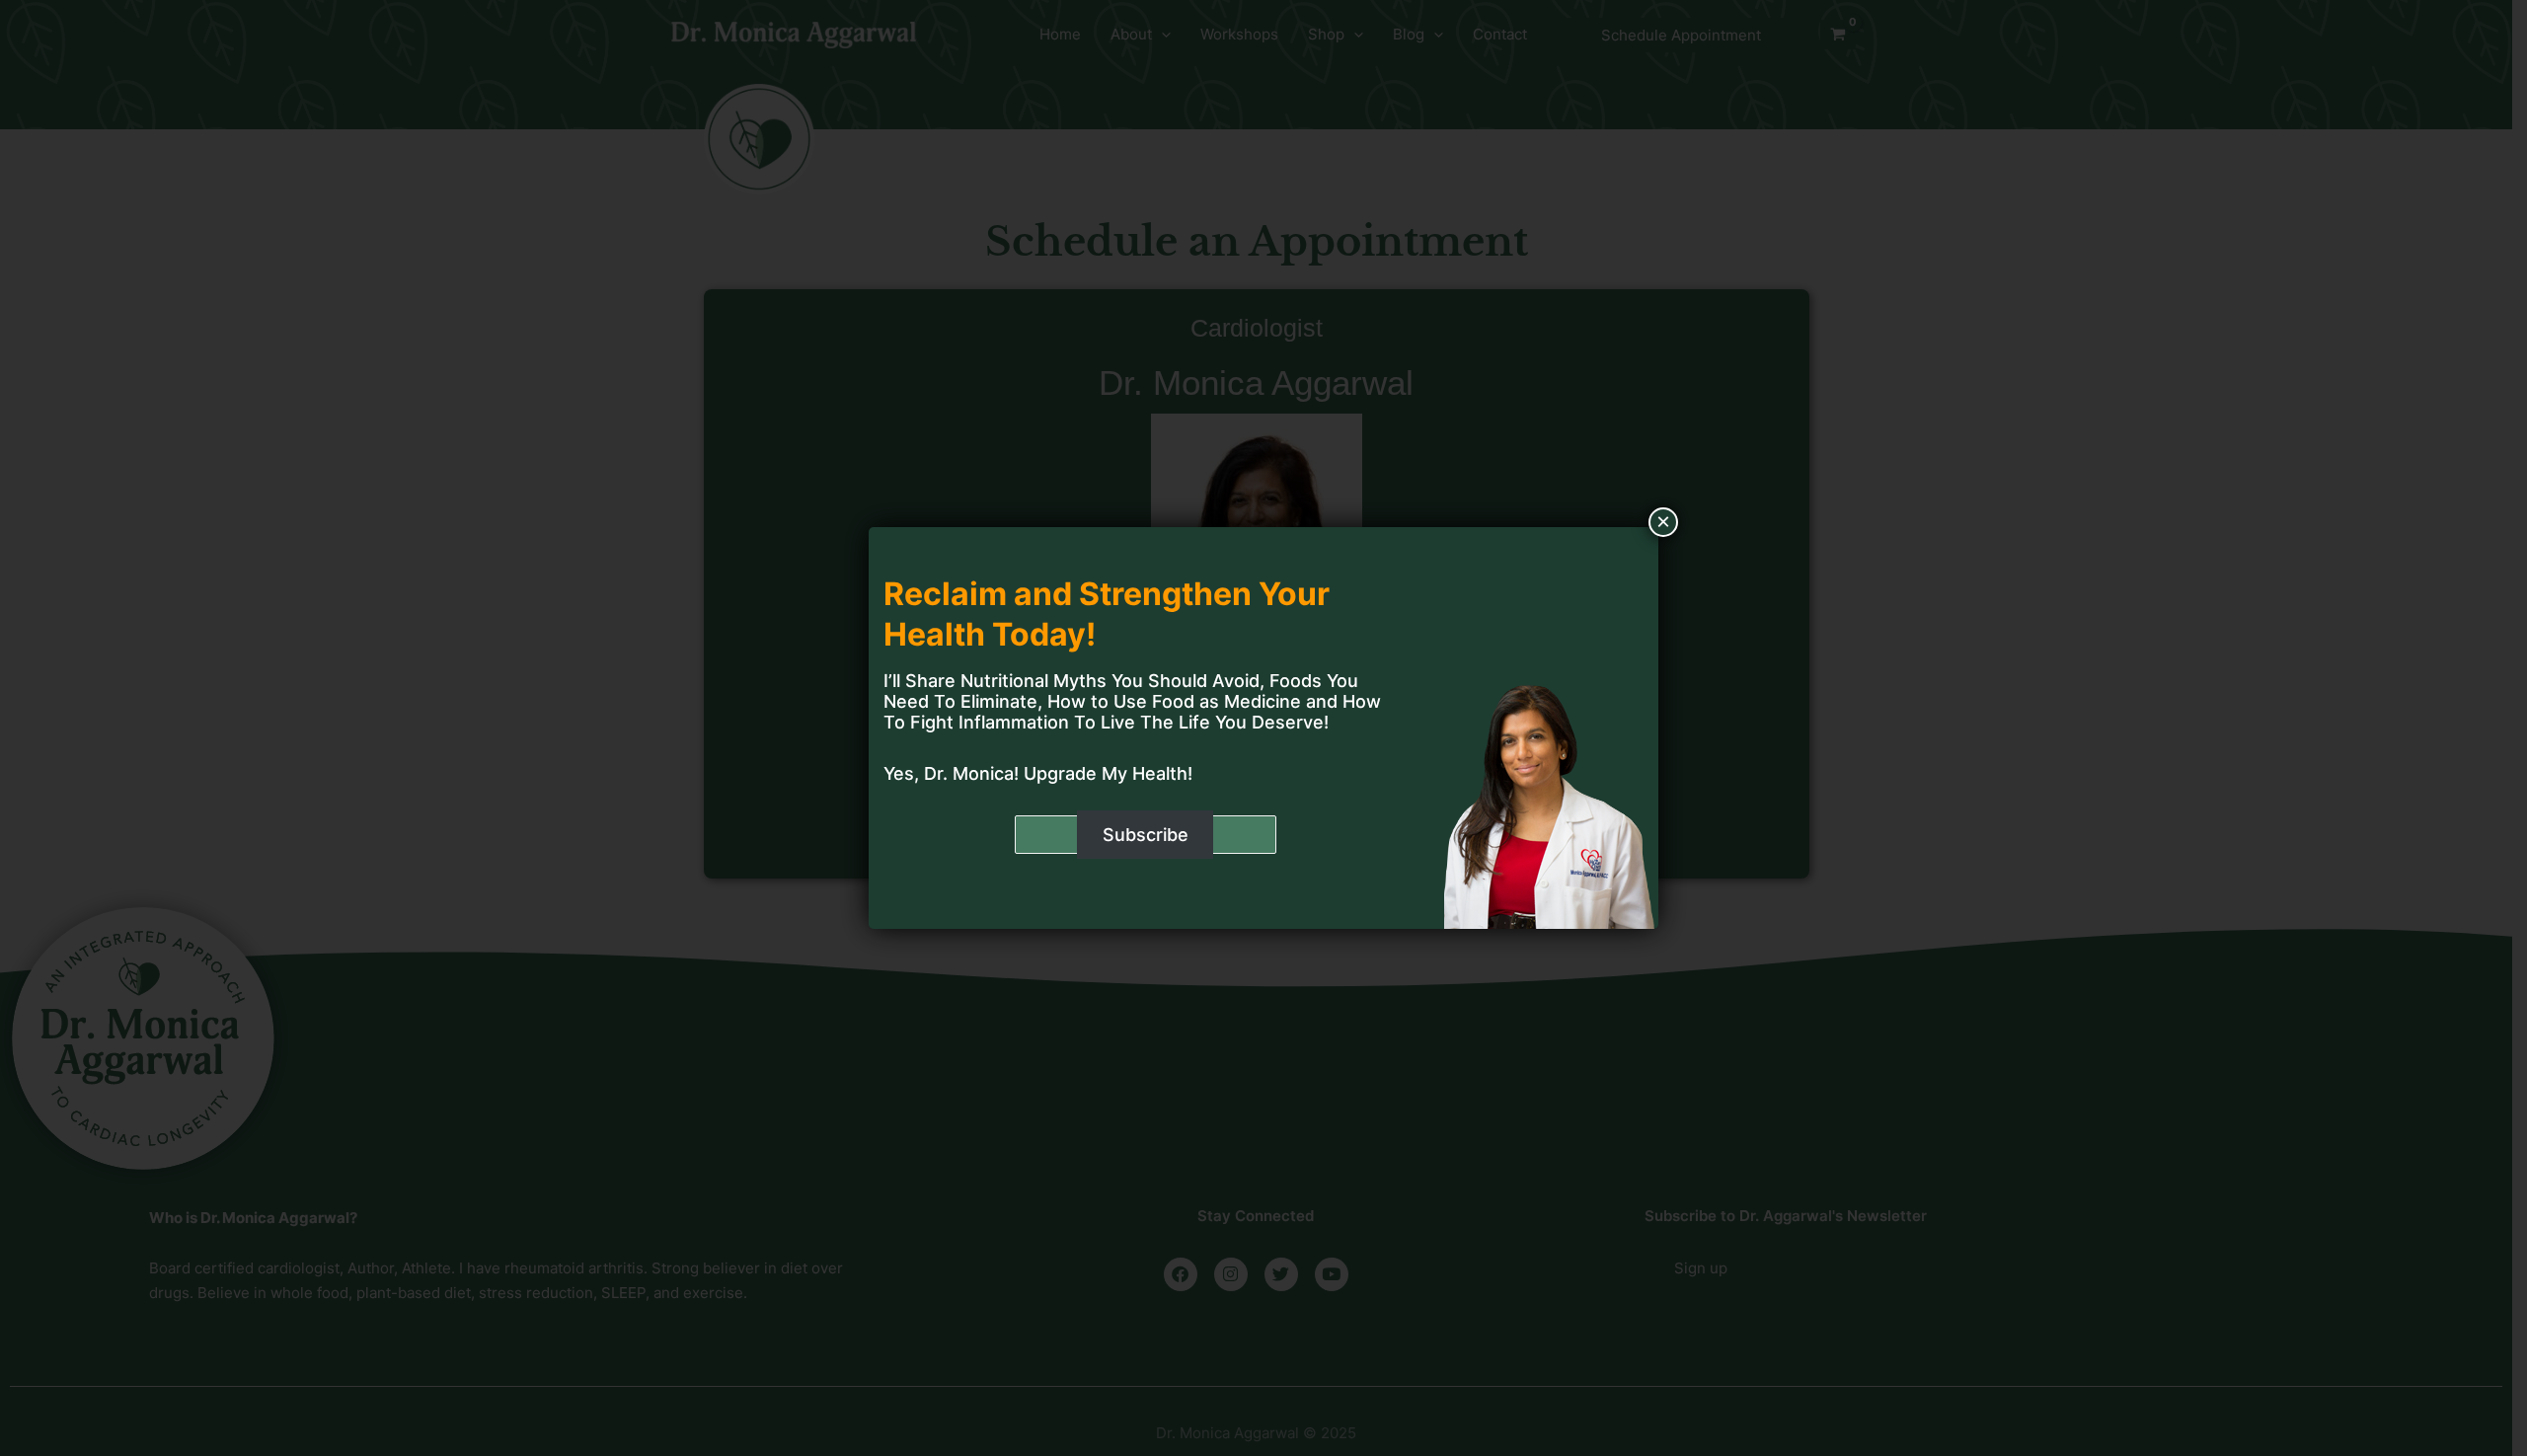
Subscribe (1146, 835)
